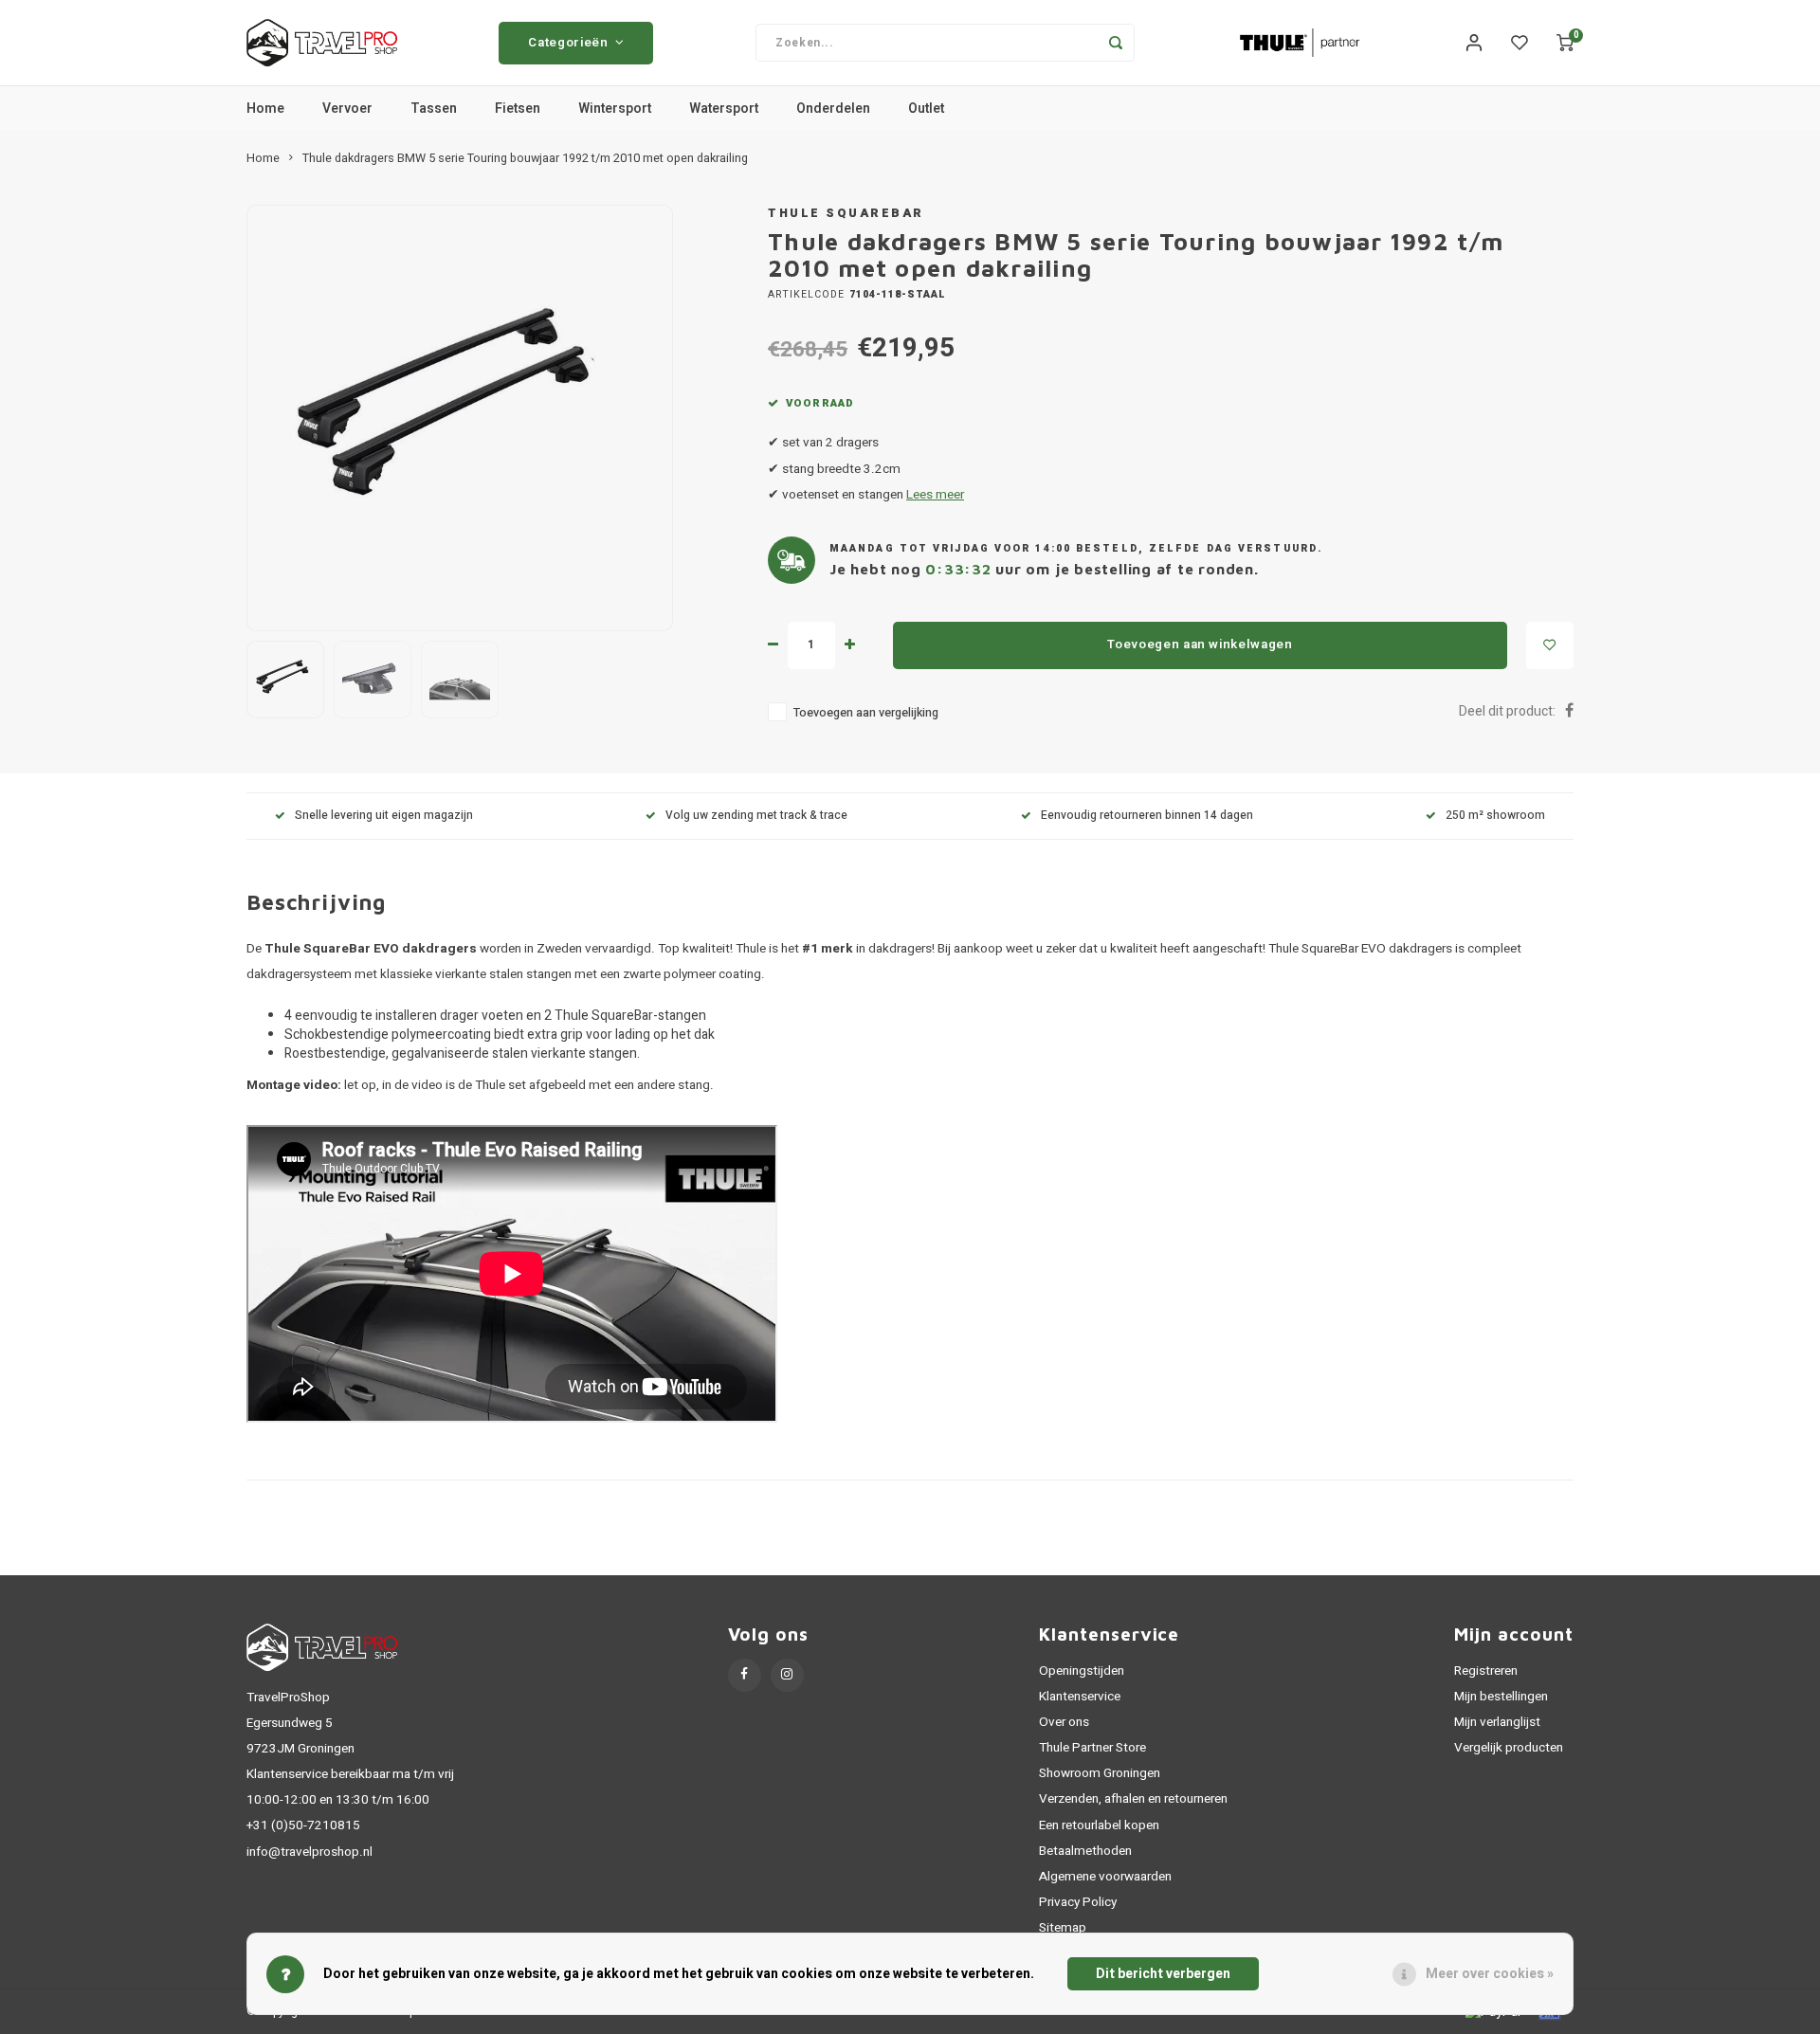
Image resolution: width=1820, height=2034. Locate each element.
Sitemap (1063, 1928)
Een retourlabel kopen (1099, 1825)
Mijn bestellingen (1501, 1697)
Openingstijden (1082, 1671)
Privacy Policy (1078, 1902)
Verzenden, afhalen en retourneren (1133, 1799)
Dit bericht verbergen (1163, 1974)
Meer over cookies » (1490, 1974)
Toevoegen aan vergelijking (866, 713)
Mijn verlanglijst (1497, 1722)
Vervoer (347, 109)
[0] (1565, 43)
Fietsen (518, 109)
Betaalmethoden (1085, 1851)
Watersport (724, 109)
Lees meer (935, 495)
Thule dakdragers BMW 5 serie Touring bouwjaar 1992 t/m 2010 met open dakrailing (525, 158)
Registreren (1486, 1671)
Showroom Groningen (1100, 1773)
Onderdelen (833, 109)
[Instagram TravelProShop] (787, 1675)
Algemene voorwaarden (1105, 1877)
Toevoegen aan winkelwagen (1200, 645)
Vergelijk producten (1509, 1748)
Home (265, 109)
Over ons (1064, 1722)
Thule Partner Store (1092, 1748)
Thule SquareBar (846, 213)
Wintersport (615, 109)
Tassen (434, 109)
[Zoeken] (1116, 43)
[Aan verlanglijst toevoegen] (1550, 645)
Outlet (926, 109)
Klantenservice (1080, 1697)
